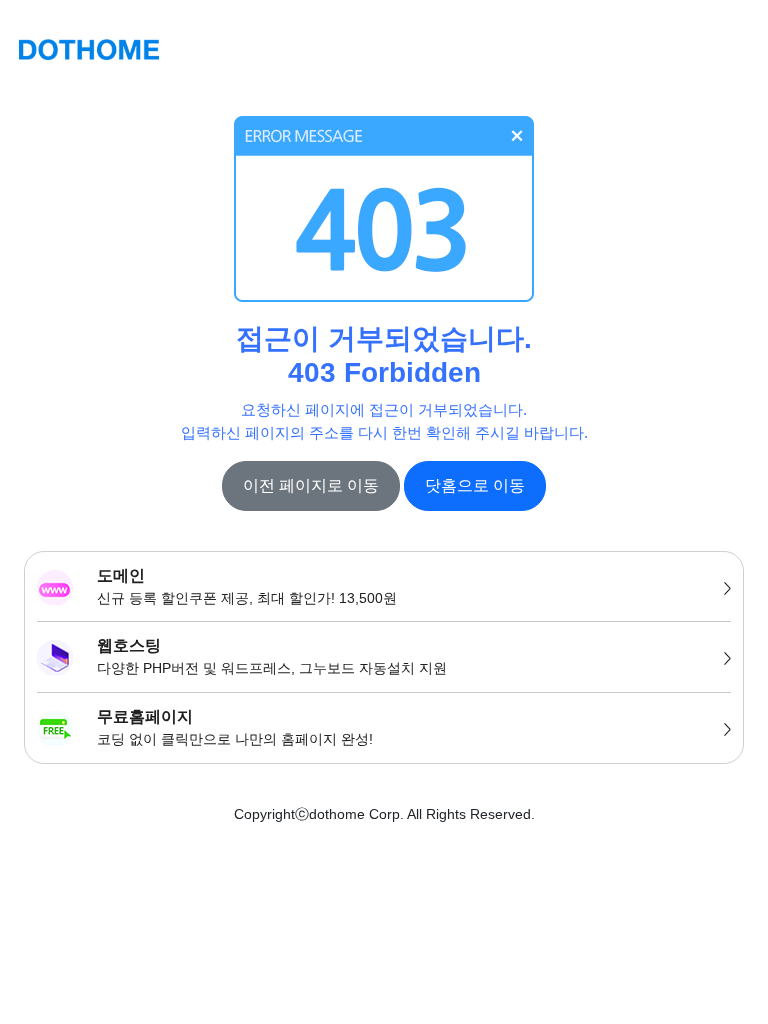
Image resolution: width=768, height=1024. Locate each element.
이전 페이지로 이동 (311, 485)
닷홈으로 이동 (475, 485)
